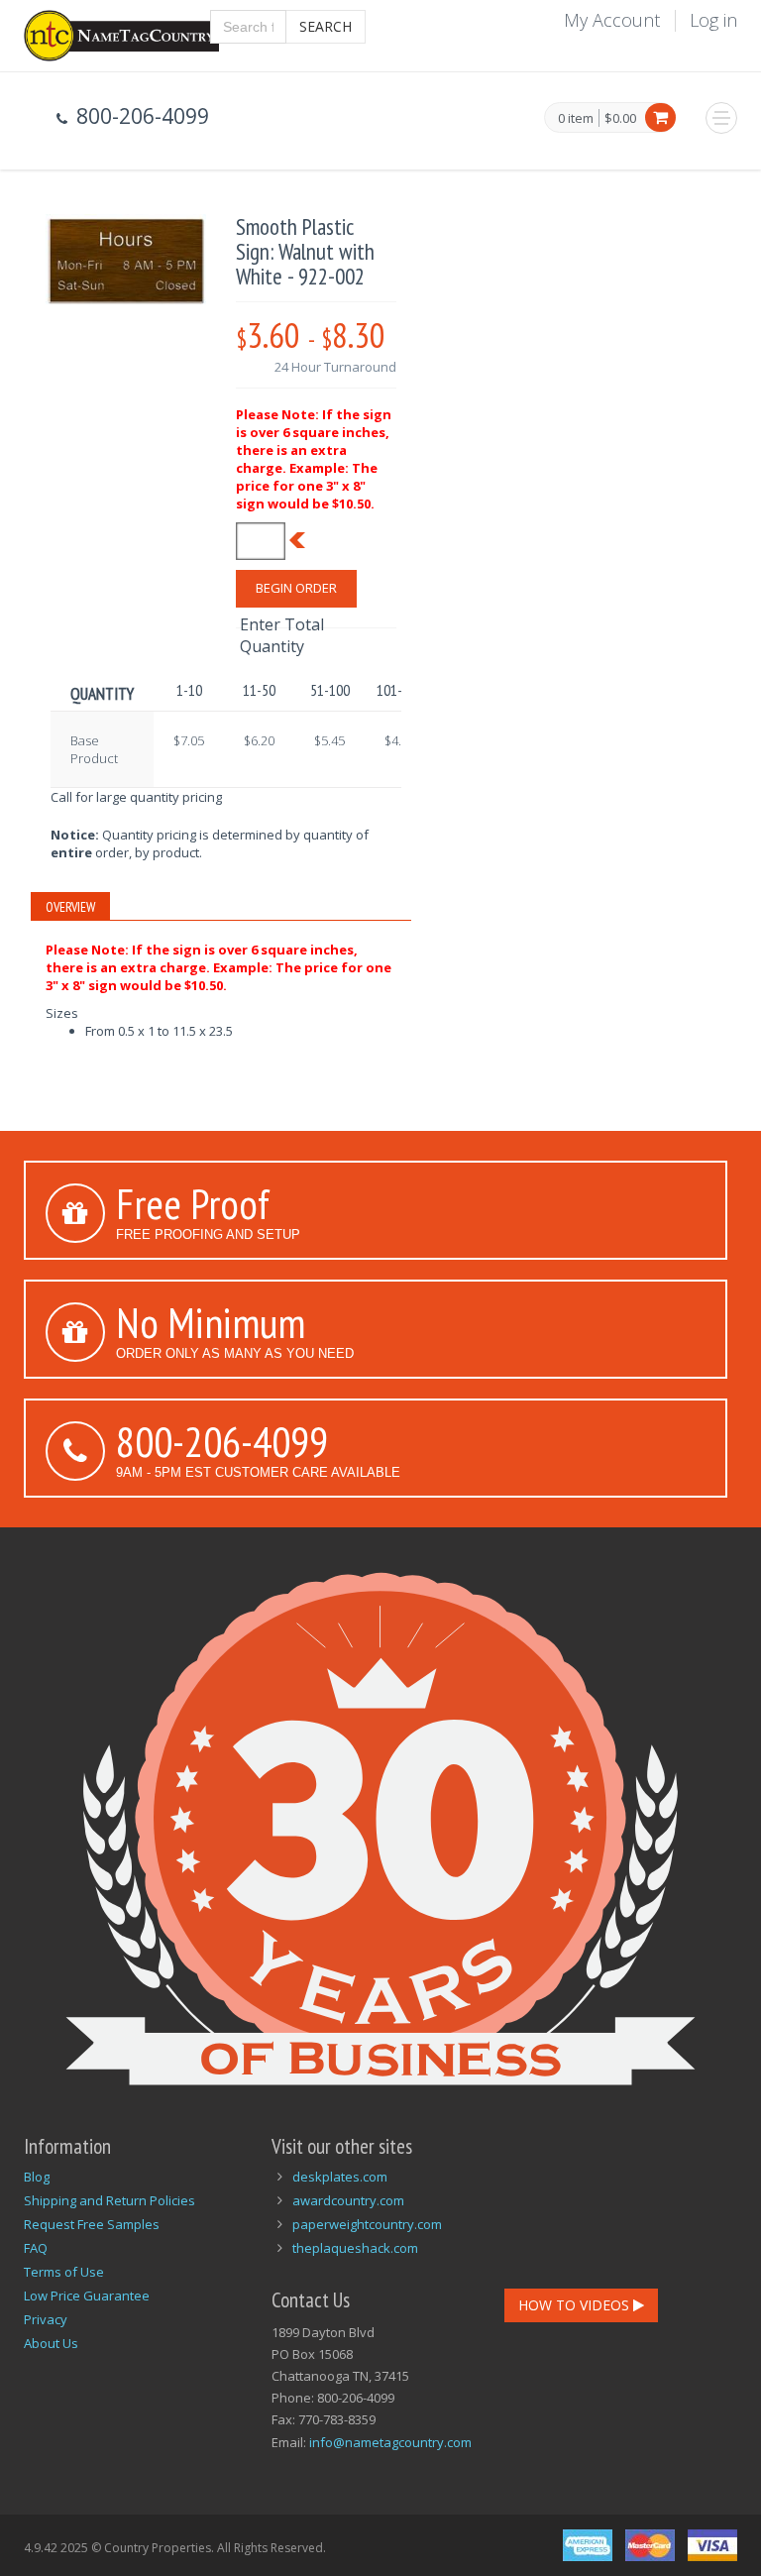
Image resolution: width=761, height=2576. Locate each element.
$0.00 (620, 118)
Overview (70, 907)
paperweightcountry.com (367, 2224)
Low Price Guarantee (87, 2296)
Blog (37, 2177)
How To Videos (576, 2305)
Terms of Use (64, 2272)
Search (326, 26)
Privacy (46, 2319)
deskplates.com (340, 2177)
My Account (612, 20)
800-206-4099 (222, 1441)
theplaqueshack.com (355, 2248)
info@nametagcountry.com (390, 2442)
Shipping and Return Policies (109, 2200)
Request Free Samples (92, 2224)
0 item (576, 119)
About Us (51, 2343)
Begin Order (296, 588)
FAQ (36, 2248)
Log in (713, 20)
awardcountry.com (348, 2200)
